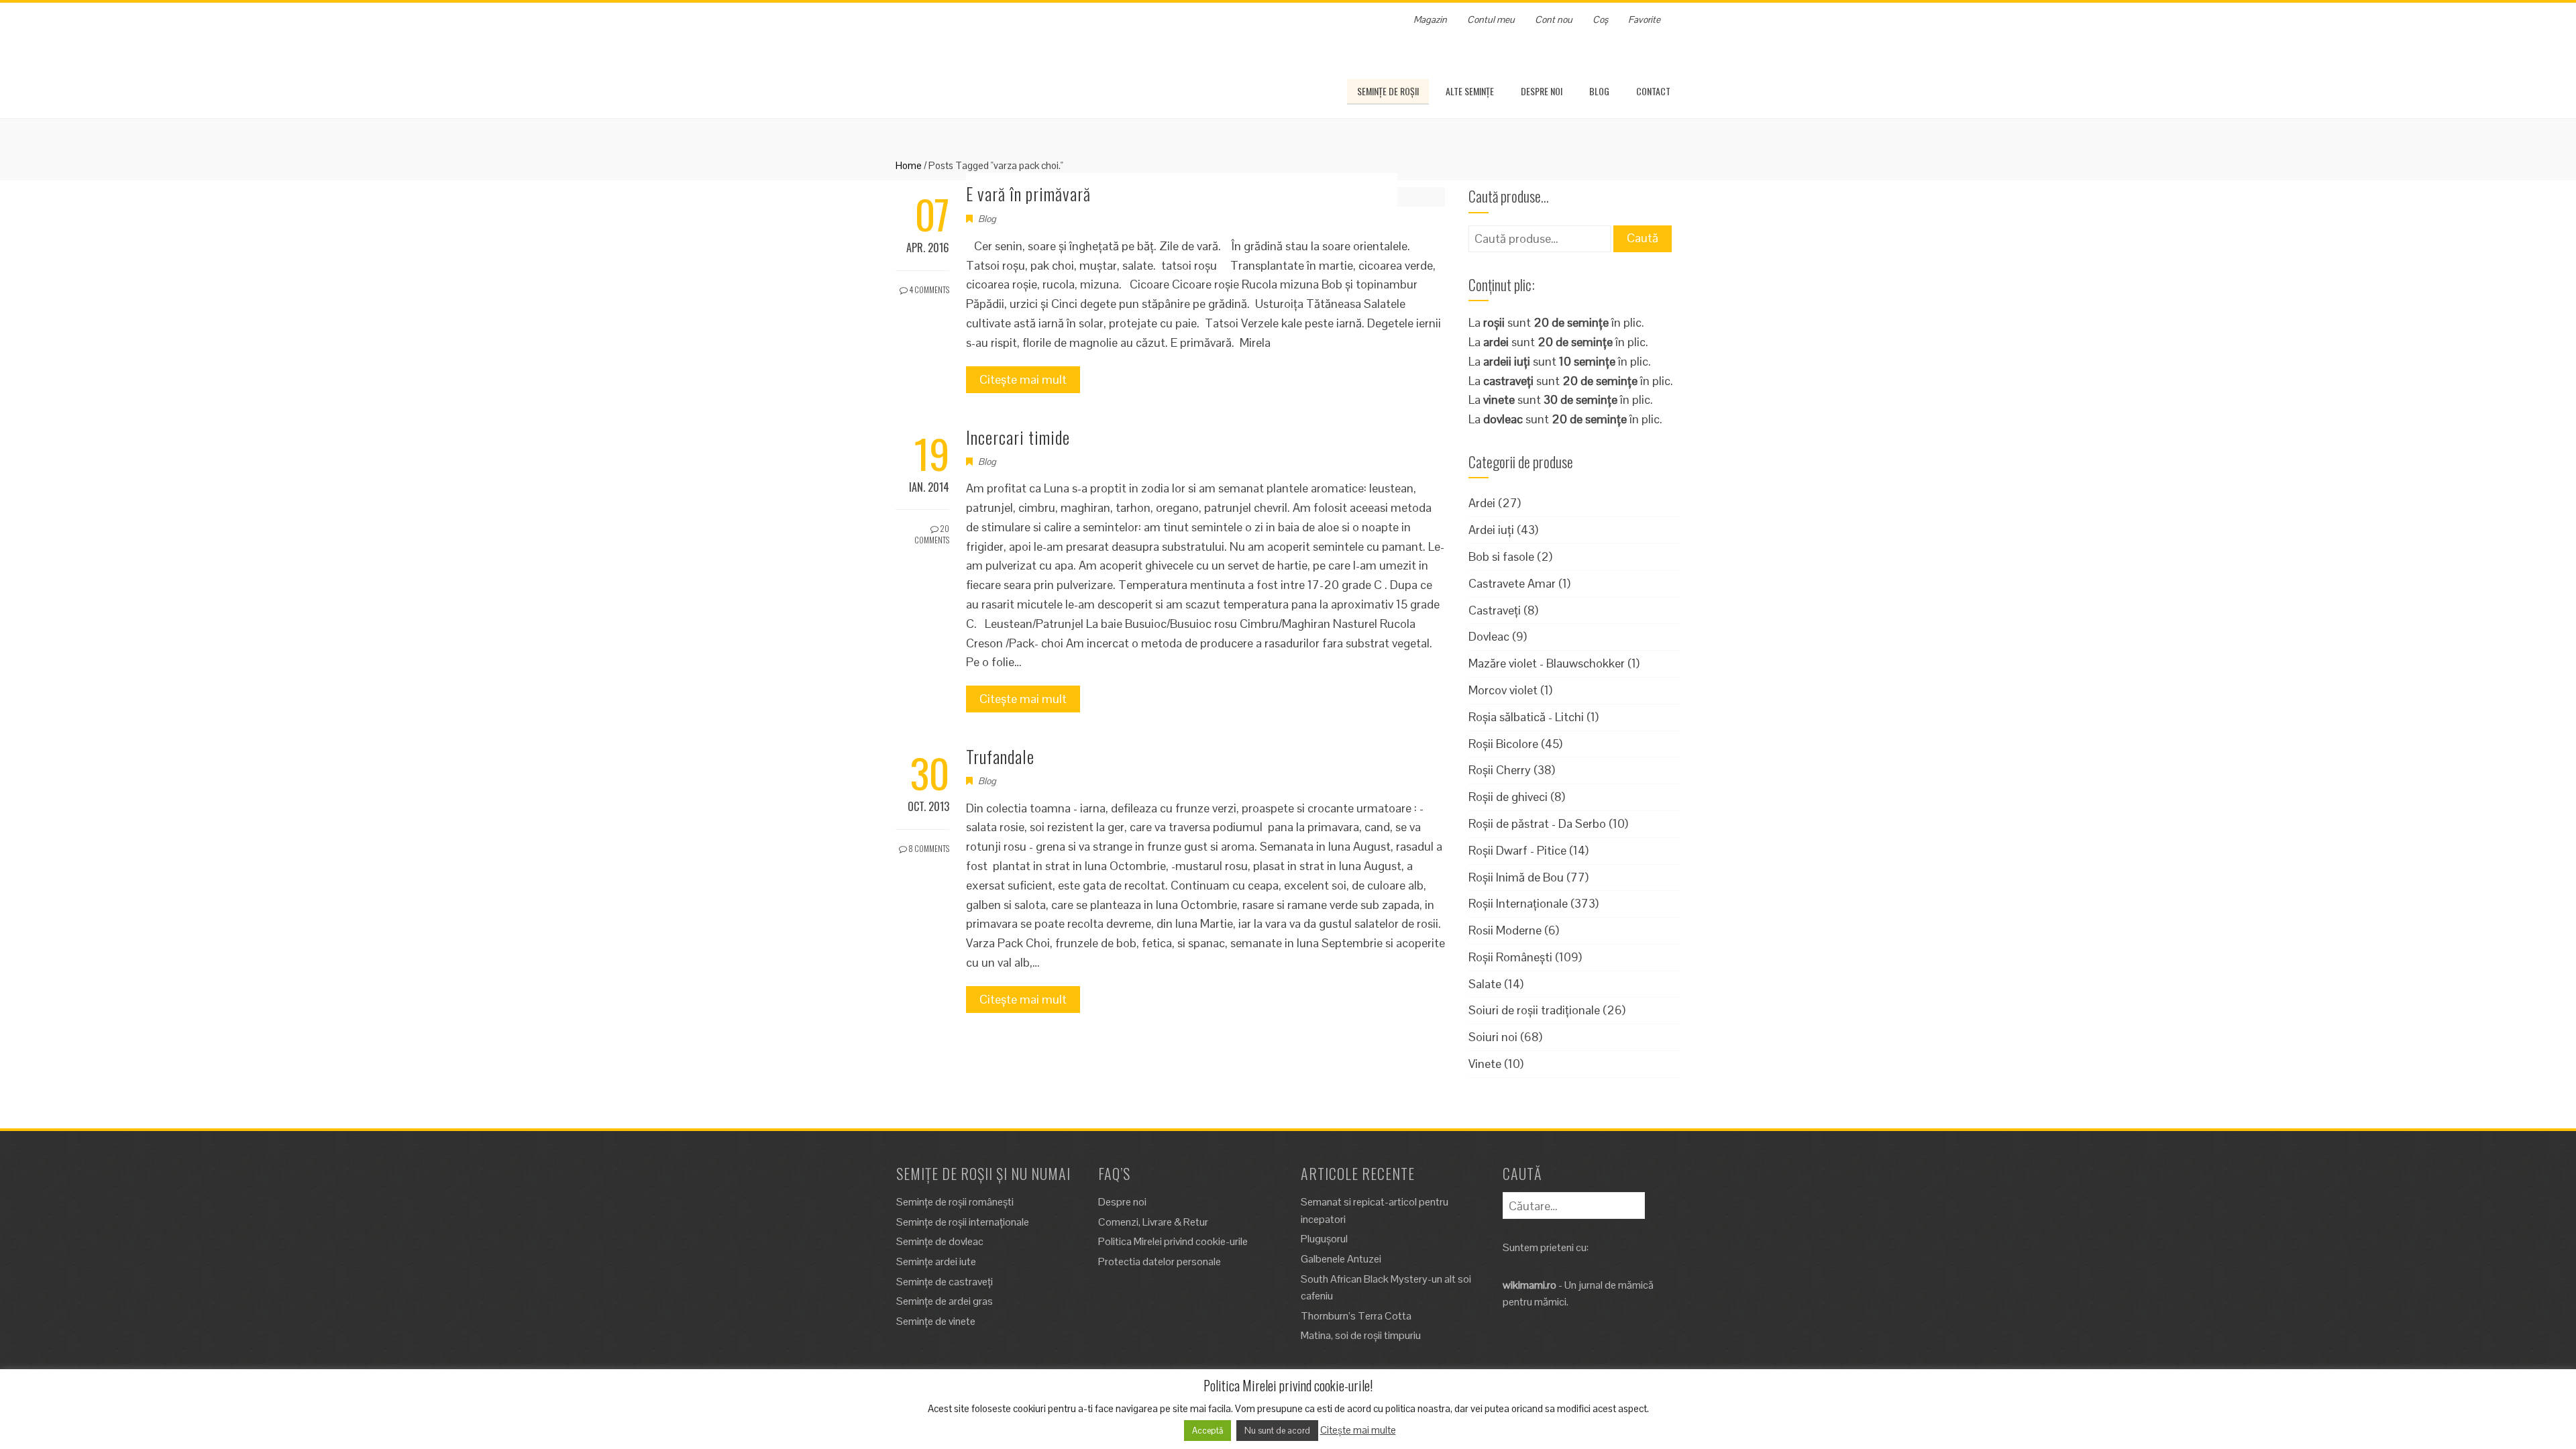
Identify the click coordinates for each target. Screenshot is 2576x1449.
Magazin (1430, 19)
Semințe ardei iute (936, 1262)
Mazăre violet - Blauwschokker (1547, 663)
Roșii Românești (1510, 957)
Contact (1653, 91)
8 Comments (928, 848)
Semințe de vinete (936, 1321)
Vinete (1485, 1064)
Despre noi (1542, 91)
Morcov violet (1503, 690)
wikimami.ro (1529, 1285)
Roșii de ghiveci (1508, 797)
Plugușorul (1324, 1239)
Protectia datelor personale (1160, 1262)
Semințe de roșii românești (955, 1202)
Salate (1485, 984)
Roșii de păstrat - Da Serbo (1537, 823)
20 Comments (932, 534)
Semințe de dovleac (940, 1241)
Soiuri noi (1493, 1037)
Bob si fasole (1501, 556)
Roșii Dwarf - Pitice (1517, 850)
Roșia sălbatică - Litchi (1526, 717)
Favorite (1644, 19)
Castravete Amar (1512, 583)
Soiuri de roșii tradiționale (1534, 1010)
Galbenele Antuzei (1341, 1259)
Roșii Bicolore (1503, 744)
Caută (1643, 238)
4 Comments (928, 289)
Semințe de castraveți (945, 1282)
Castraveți (1495, 610)
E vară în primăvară (1028, 194)
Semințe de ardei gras (945, 1301)
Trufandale (1000, 756)
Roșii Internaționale (1518, 903)
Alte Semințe (1470, 91)
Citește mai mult (1023, 379)
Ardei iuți (1491, 530)
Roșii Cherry (1500, 770)
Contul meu (1491, 19)
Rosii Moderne (1505, 930)
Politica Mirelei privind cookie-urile (1173, 1241)
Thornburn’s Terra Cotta (1356, 1316)
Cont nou (1554, 19)
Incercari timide (1018, 437)
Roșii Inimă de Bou (1516, 877)
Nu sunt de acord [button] (1277, 1431)
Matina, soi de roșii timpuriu (1361, 1335)
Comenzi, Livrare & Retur (1153, 1222)
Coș (1600, 19)
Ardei (1482, 503)
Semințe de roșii (1388, 91)
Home (909, 165)
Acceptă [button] (1207, 1431)
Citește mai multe (1358, 1430)
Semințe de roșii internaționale (963, 1222)
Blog (1599, 91)
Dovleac (1489, 636)
